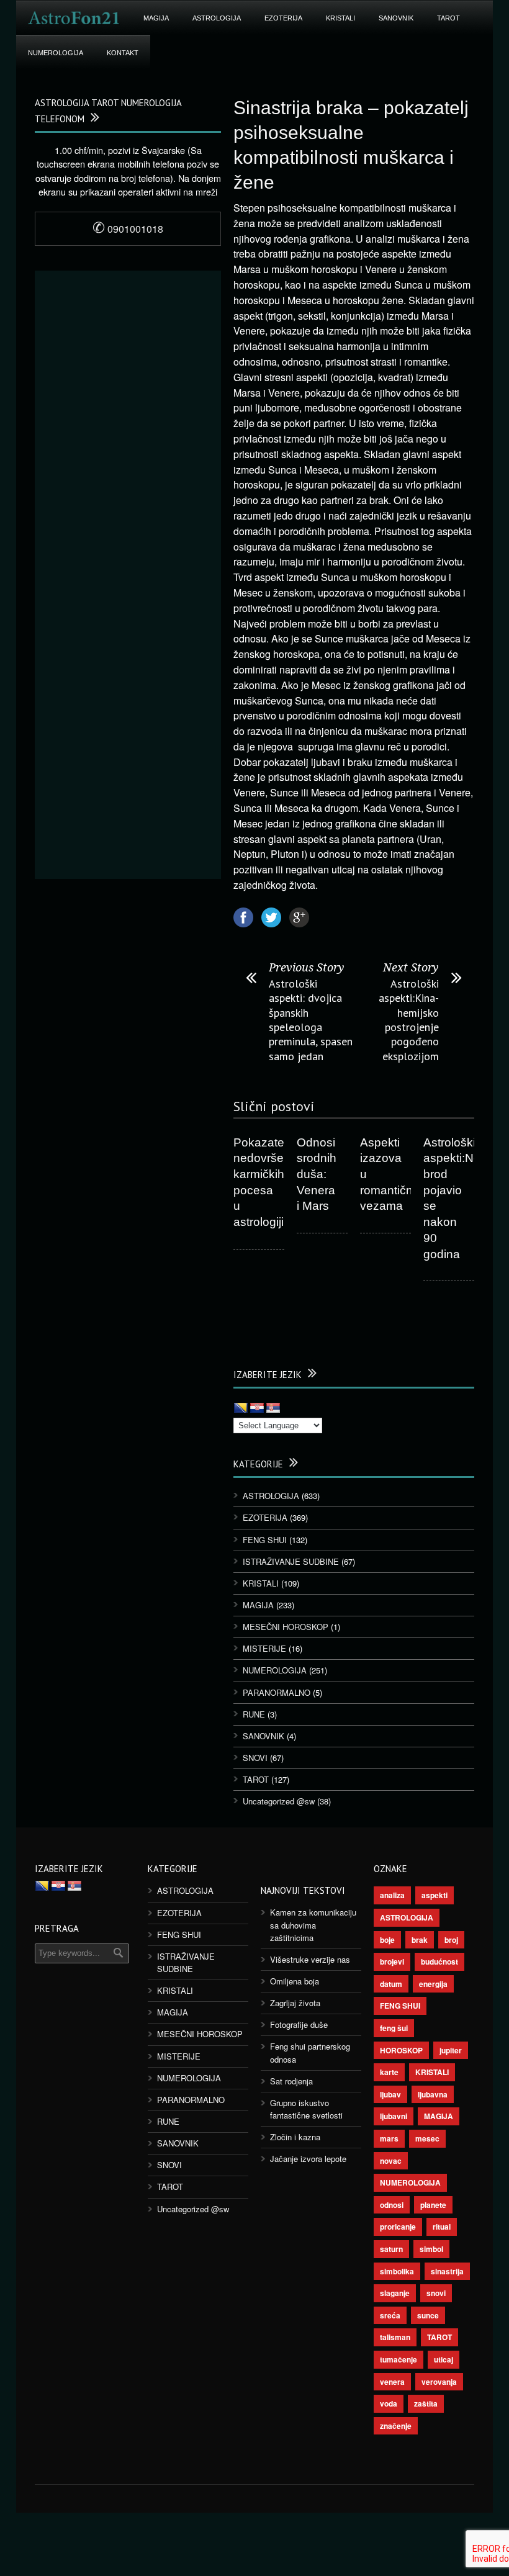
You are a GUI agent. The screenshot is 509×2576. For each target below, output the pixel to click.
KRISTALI (340, 18)
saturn (391, 2249)
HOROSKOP (401, 2050)
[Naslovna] (74, 18)
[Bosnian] (241, 1408)
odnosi (392, 2205)
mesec (427, 2138)
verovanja (439, 2382)
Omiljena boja (295, 1981)
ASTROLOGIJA (217, 18)
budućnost (439, 1961)
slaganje (395, 2293)
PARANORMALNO (277, 1692)
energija (433, 1984)
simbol (431, 2249)
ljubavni (394, 2116)
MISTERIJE (264, 1648)
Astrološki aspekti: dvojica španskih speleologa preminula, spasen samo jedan (311, 1020)
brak (420, 1940)
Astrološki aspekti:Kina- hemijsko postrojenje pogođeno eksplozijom (409, 1020)
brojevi (392, 1961)
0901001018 (128, 229)
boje (387, 1940)
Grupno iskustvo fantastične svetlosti (306, 2109)
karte (389, 2072)
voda (389, 2403)
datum (391, 1984)
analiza (392, 1895)
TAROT (448, 18)
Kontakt (123, 53)
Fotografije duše (299, 2024)
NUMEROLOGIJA (56, 53)
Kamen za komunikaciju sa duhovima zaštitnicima (313, 1925)
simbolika (397, 2271)
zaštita (426, 2403)
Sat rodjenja (291, 2081)
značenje (396, 2426)
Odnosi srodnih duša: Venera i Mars (317, 1174)
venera (392, 2382)
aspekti (435, 1895)
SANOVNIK (396, 18)
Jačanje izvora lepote (308, 2159)
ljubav (390, 2094)
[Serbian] (273, 1408)
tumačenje (399, 2359)
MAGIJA (156, 18)
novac (391, 2161)
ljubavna (433, 2094)
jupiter (451, 2050)
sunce (428, 2315)
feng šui (394, 2028)
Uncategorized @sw (279, 1801)
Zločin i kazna (295, 2137)
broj (451, 1940)
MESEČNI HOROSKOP (286, 1627)
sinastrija (447, 2271)
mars (389, 2138)
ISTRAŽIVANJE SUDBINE (291, 1561)
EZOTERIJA (283, 18)
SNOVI (255, 1758)
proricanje (398, 2227)
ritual (442, 2227)
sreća (390, 2315)
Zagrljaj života (295, 2003)
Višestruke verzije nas (310, 1959)
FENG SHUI (265, 1540)
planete (433, 2205)
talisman (395, 2337)
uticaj (444, 2359)
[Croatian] (257, 1408)
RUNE (254, 1714)
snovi (436, 2293)
